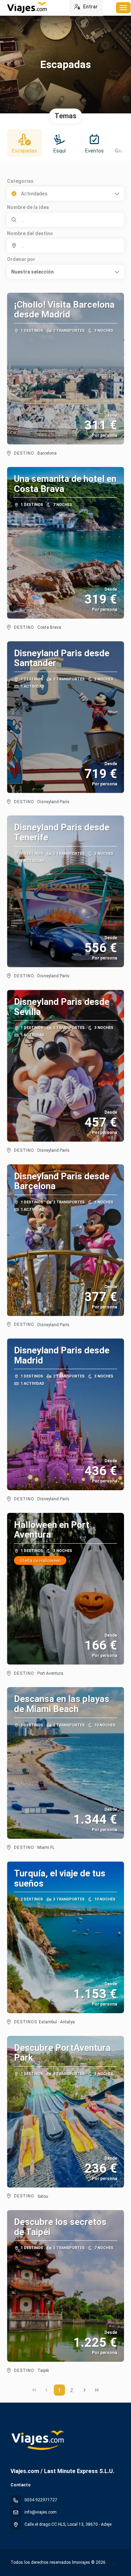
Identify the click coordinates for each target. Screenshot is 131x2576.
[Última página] (97, 2390)
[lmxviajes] (37, 2440)
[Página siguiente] (85, 2390)
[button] (65, 272)
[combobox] (65, 246)
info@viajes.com (41, 2512)
